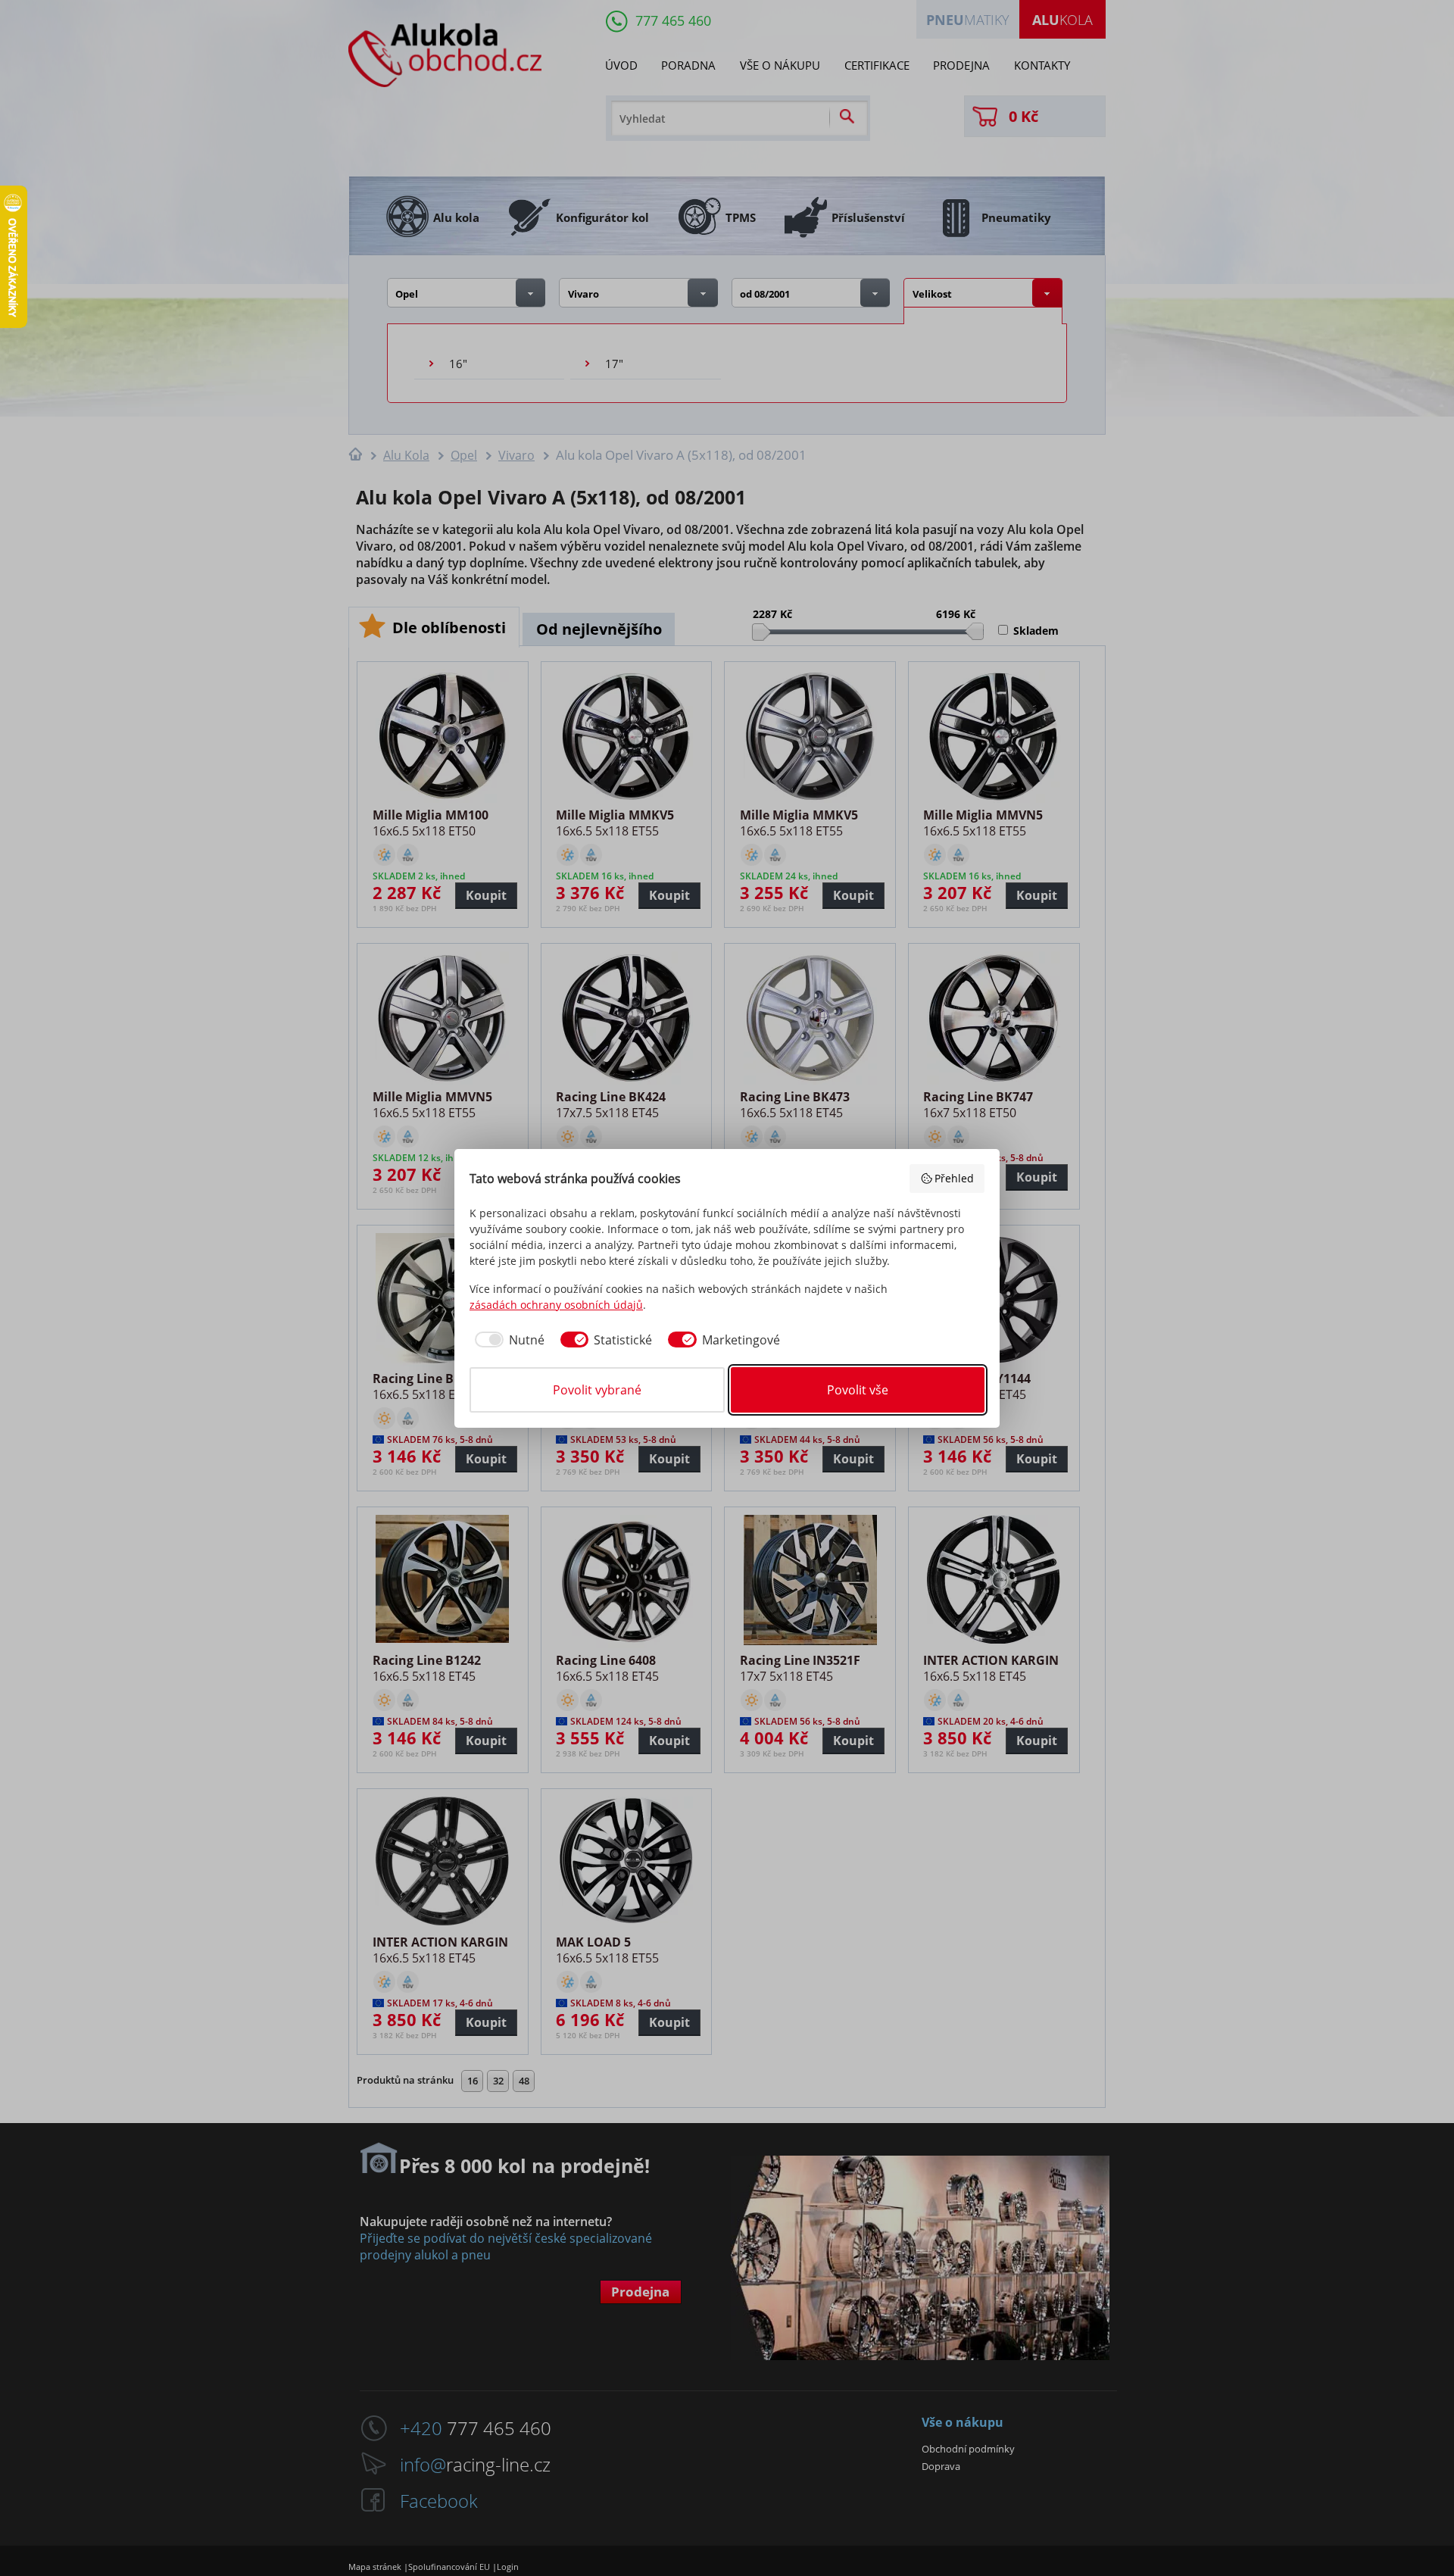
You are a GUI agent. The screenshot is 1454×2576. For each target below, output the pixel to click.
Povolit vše (858, 1390)
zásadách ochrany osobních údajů (556, 1305)
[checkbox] (507, 1340)
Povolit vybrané (597, 1390)
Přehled (954, 1178)
